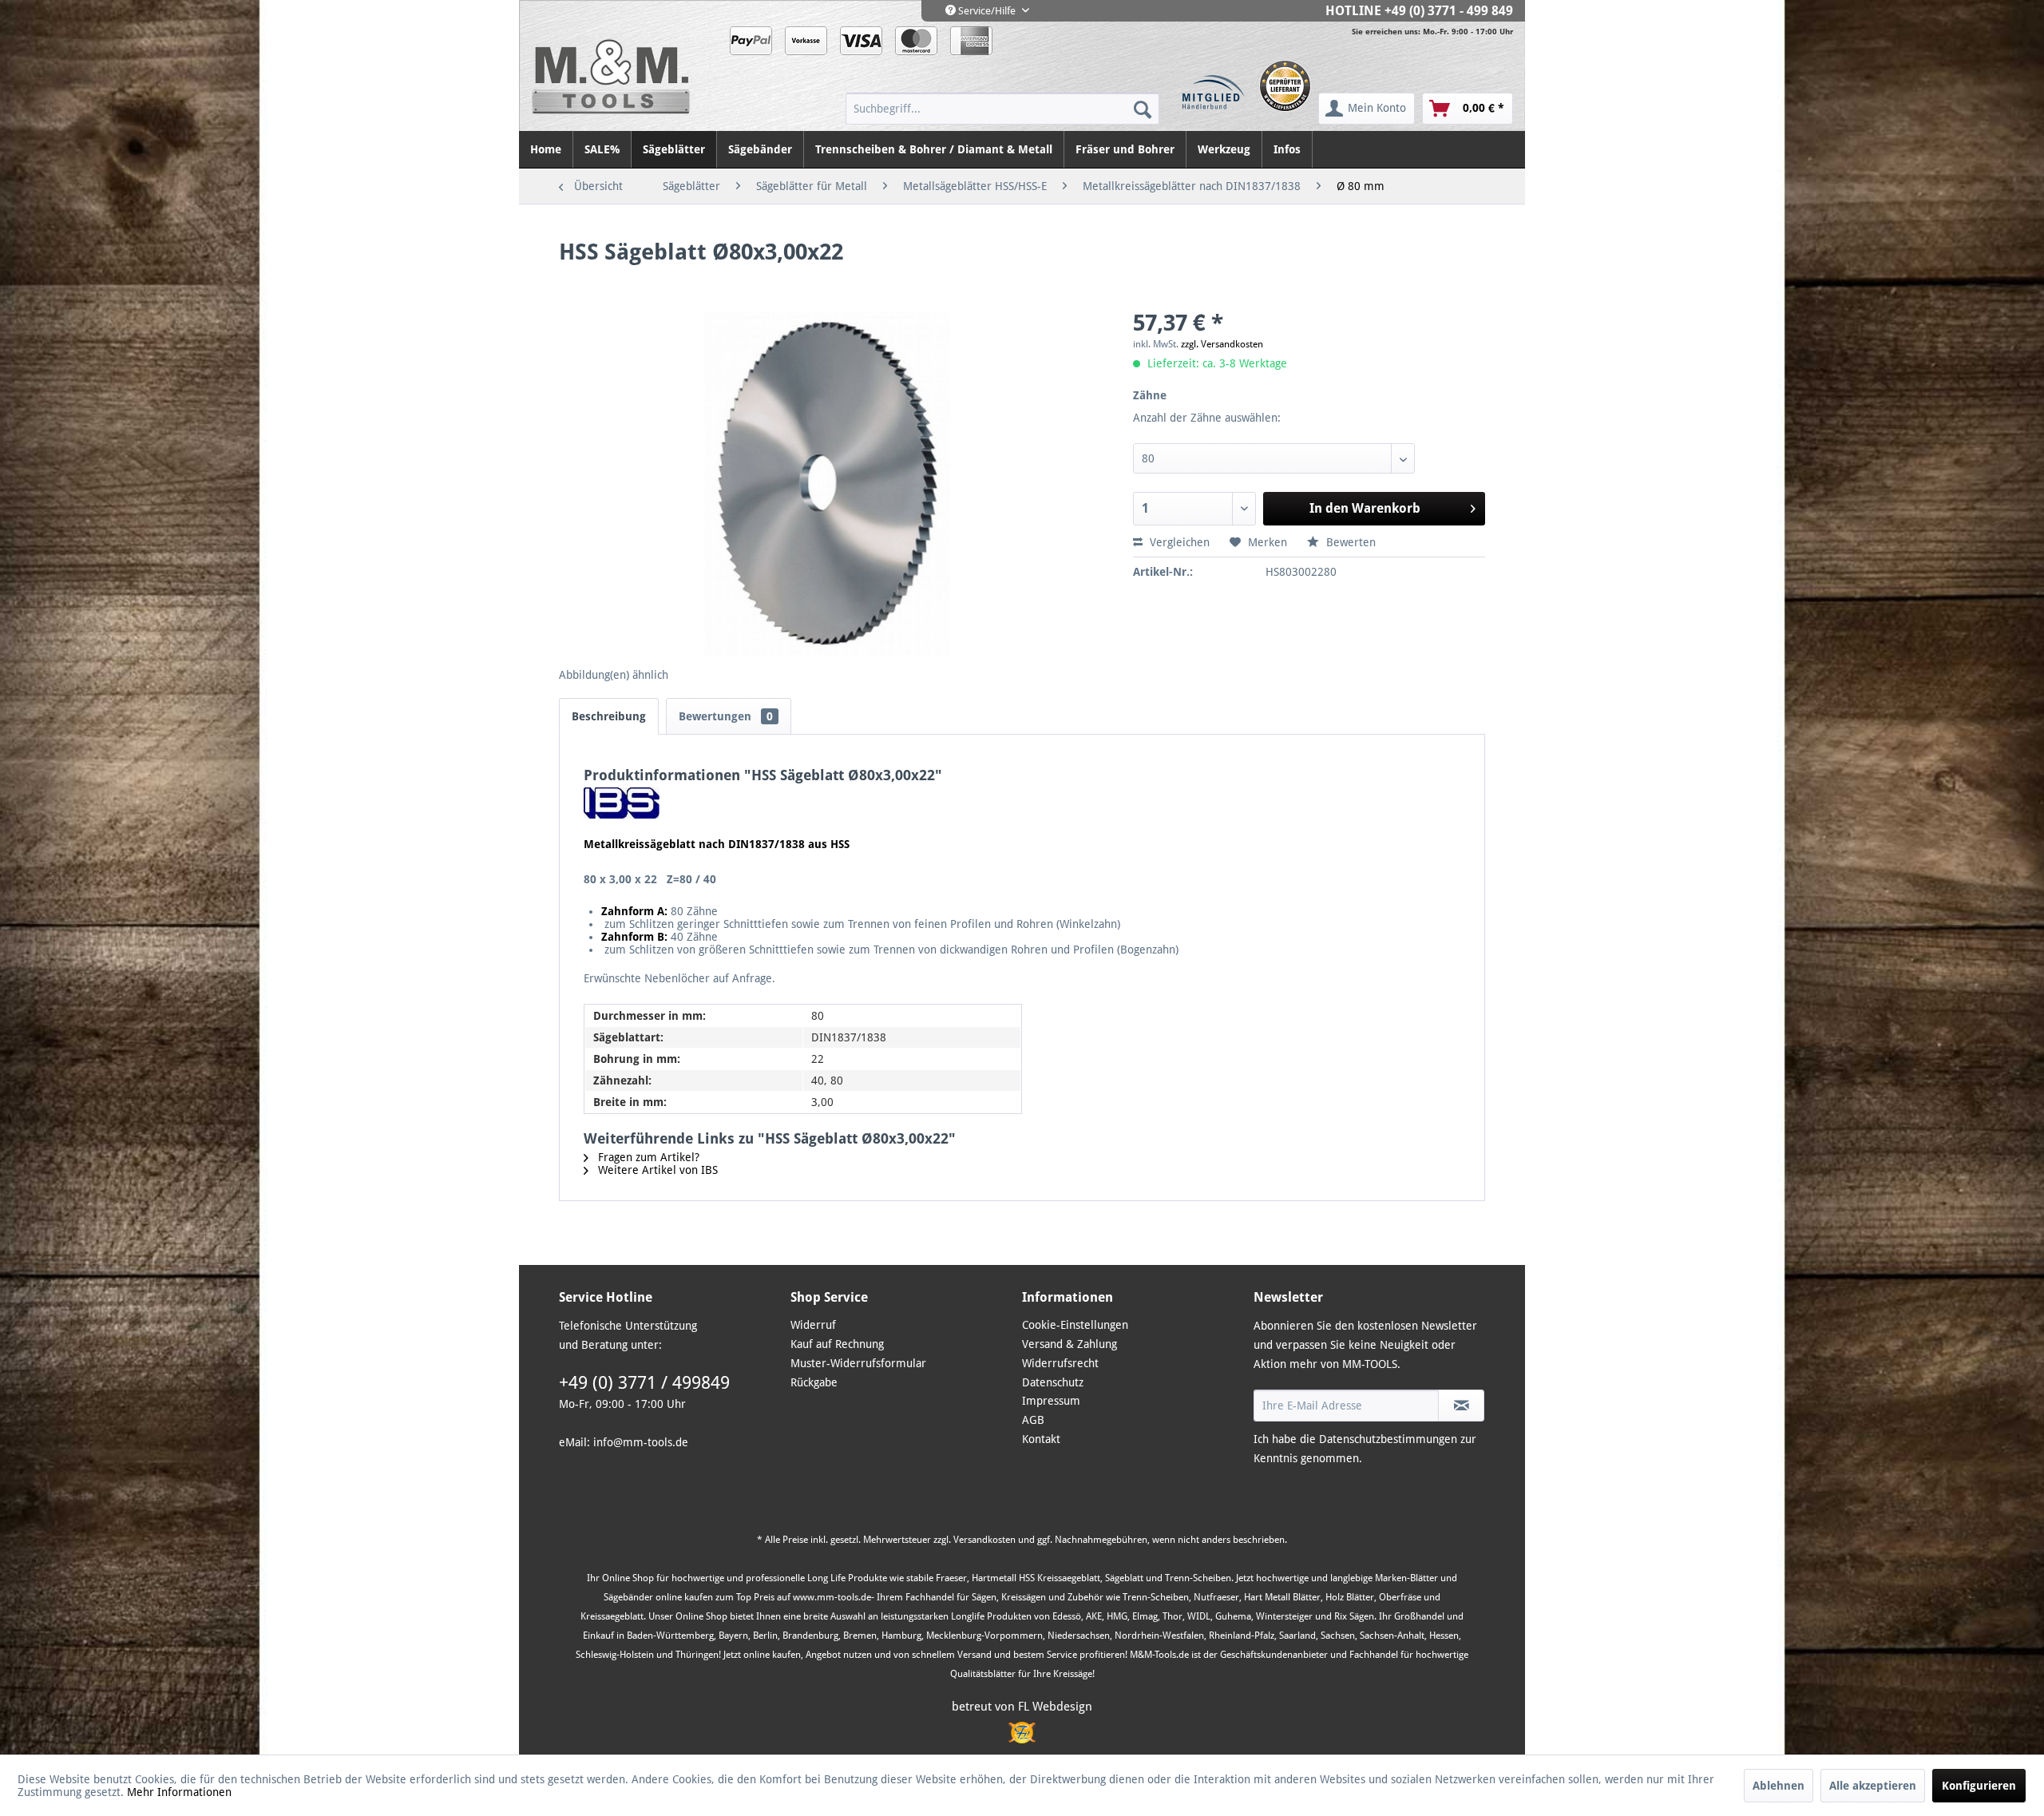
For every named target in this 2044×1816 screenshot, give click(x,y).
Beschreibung (609, 716)
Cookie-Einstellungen (1075, 1325)
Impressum (1051, 1401)
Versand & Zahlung (1070, 1344)
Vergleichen (1178, 542)
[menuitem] (1002, 109)
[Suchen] (1143, 109)
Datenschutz (1053, 1382)
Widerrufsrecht (1060, 1363)
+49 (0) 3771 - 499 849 (1449, 11)
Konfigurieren (1979, 1786)
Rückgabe (814, 1382)
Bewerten (1349, 542)
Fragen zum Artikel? (647, 1157)
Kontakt (1041, 1439)
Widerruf (813, 1325)
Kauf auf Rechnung (837, 1344)
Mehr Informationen (179, 1792)
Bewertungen (726, 716)
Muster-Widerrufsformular (858, 1363)
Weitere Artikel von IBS (656, 1170)
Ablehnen (1779, 1786)
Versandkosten (984, 1540)
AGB (1033, 1420)
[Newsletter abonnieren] (1461, 1406)
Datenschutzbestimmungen (1388, 1439)
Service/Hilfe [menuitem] (987, 11)
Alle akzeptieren (1873, 1786)
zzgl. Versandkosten (1222, 344)
